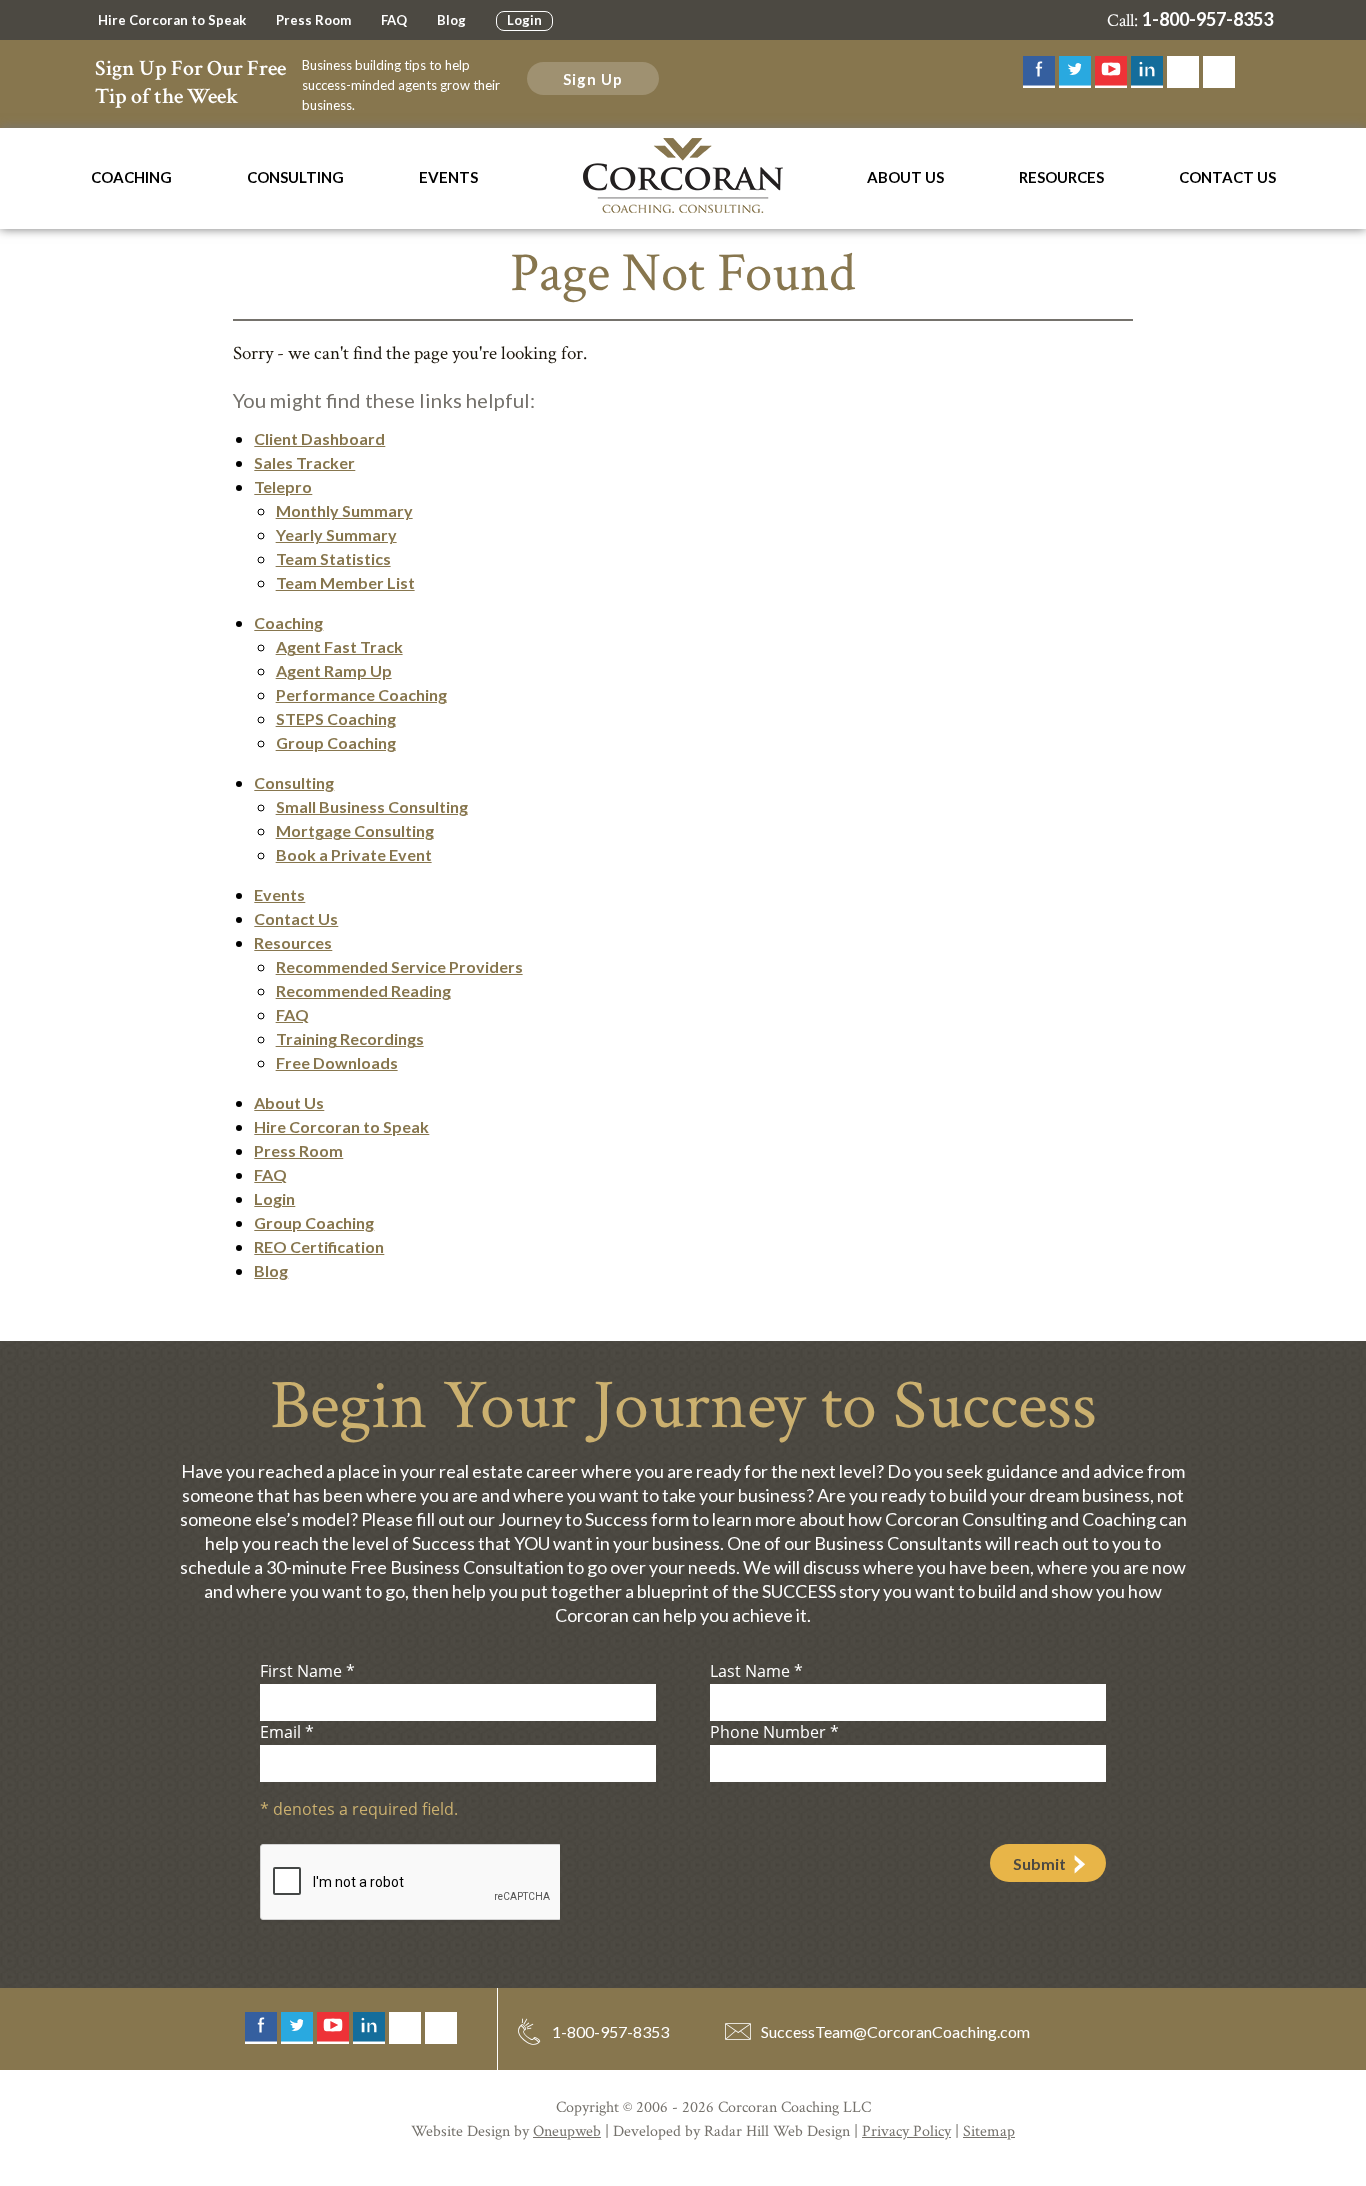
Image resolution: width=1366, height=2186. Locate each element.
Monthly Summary (344, 510)
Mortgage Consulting (355, 830)
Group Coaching (336, 742)
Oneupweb (567, 2131)
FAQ (394, 20)
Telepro (283, 486)
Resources (1061, 177)
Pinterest (1219, 72)
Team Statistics (333, 558)
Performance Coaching (361, 694)
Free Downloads (337, 1062)
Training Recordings (350, 1038)
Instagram (1183, 72)
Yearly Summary (336, 534)
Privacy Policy (906, 2131)
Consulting (295, 177)
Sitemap (989, 2131)
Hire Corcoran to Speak (172, 20)
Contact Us (1227, 177)
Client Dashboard (319, 438)
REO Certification (319, 1246)
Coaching (131, 177)
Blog (451, 20)
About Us (905, 177)
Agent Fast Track (339, 646)
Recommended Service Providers (399, 966)
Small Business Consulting (372, 806)
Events (448, 177)
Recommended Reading (363, 990)
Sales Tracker (304, 462)
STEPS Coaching (336, 718)
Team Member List (345, 582)
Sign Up (593, 79)
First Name (307, 1671)
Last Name (756, 1671)
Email (287, 1732)
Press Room (313, 20)
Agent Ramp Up (334, 670)
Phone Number (774, 1732)
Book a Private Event (354, 854)
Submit (1039, 1863)
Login (524, 20)
